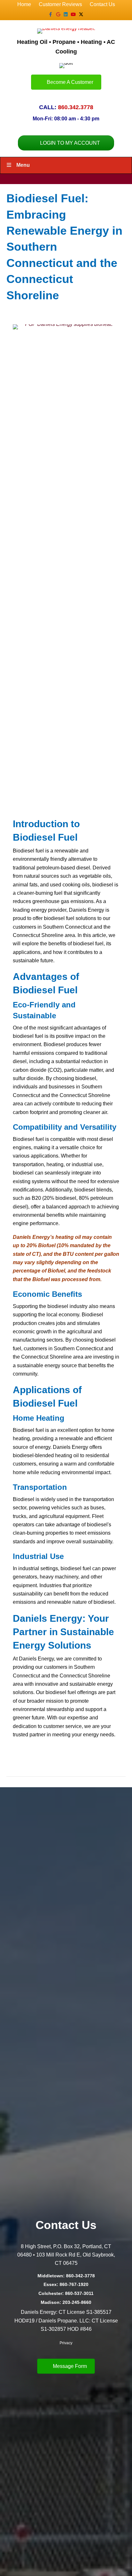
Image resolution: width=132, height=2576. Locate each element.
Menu (23, 165)
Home (24, 4)
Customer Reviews (60, 4)
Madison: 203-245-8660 (66, 2302)
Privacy (66, 2343)
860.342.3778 (76, 107)
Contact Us (102, 4)
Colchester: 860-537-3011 (66, 2293)
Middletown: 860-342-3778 (66, 2276)
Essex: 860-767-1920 (66, 2284)
